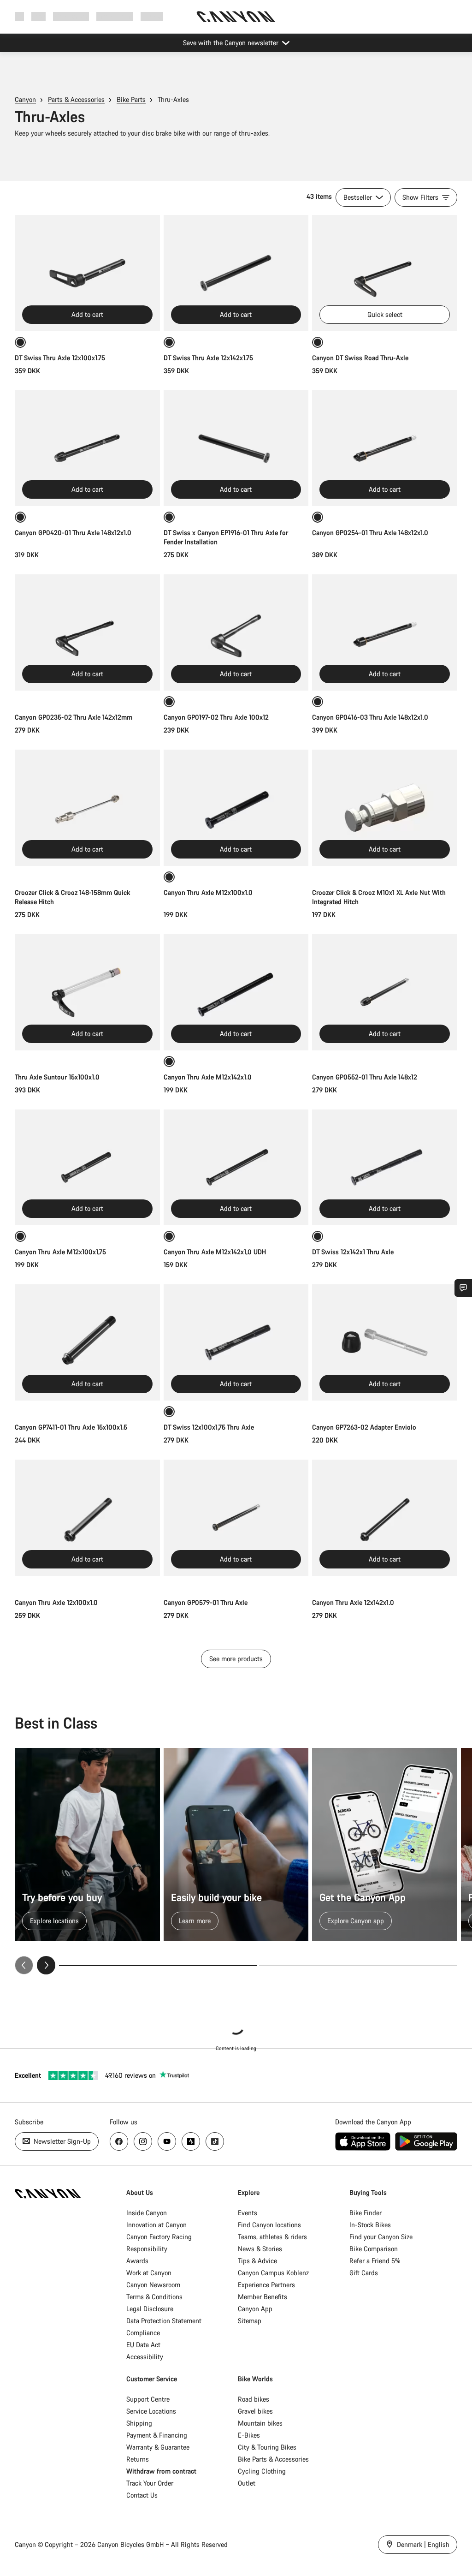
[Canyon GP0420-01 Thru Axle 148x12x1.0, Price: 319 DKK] (87, 448)
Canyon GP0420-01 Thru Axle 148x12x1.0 (73, 533)
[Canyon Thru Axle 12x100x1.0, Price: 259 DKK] (87, 1518)
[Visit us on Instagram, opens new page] (143, 2141)
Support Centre (148, 2399)
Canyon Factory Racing (159, 2237)
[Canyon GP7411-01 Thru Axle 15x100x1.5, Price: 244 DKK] (87, 1342)
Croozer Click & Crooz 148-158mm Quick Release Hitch (72, 897)
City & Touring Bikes (267, 2447)
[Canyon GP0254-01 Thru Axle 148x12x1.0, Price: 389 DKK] (385, 448)
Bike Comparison (374, 2249)
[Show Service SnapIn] (463, 1288)
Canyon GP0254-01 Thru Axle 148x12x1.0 (370, 533)
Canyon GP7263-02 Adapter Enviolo (364, 1427)
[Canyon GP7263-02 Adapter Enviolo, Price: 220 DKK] (385, 1342)
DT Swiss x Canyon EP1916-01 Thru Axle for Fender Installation (226, 537)
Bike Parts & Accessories (273, 2459)
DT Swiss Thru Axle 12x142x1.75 (208, 358)
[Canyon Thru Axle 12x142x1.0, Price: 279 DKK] (385, 1518)
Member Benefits (263, 2297)
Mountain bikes (260, 2423)
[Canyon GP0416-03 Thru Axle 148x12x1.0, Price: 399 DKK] (385, 632)
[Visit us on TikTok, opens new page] (215, 2141)
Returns (138, 2459)
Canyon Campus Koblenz (273, 2273)
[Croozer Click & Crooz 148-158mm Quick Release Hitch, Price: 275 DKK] (87, 808)
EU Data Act (143, 2345)
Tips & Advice (257, 2261)
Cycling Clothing (262, 2471)
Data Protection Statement (164, 2321)
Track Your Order (150, 2483)
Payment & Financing (157, 2435)
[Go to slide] (358, 1965)
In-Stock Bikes (370, 2225)
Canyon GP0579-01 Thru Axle (206, 1602)
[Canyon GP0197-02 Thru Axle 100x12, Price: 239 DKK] (236, 632)
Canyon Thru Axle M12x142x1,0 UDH (215, 1252)
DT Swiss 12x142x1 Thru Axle (353, 1252)
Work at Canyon (149, 2273)
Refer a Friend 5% (375, 2261)
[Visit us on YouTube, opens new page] (167, 2141)
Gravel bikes (255, 2411)
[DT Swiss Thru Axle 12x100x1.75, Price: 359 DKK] (87, 273)
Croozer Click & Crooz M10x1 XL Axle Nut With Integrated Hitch (379, 897)
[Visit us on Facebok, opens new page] (119, 2141)
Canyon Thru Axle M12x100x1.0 (208, 892)
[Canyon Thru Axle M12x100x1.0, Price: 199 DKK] (236, 808)
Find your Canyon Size (381, 2237)
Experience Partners (266, 2285)
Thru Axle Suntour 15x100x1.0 (57, 1077)
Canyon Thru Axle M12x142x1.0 (208, 1077)
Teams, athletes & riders (272, 2237)
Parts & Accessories (76, 99)
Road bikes (254, 2399)
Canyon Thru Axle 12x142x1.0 (353, 1602)
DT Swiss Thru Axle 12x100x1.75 (60, 358)
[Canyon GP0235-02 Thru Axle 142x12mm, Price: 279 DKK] (87, 632)
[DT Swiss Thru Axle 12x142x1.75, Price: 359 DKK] (236, 273)
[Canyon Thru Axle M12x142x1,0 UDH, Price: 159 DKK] (236, 1168)
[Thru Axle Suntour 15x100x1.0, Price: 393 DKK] (87, 992)
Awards (137, 2261)
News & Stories (260, 2249)
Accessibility (145, 2357)
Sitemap (250, 2321)
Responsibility (147, 2249)
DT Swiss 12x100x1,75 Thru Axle (209, 1427)
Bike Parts (131, 99)
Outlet (247, 2483)
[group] (236, 1861)
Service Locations (151, 2411)
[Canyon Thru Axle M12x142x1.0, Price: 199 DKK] (236, 992)
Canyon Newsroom (153, 2285)
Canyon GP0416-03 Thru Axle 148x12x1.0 (370, 717)
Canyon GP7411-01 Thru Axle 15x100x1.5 (71, 1427)
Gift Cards (364, 2273)
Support (152, 16)
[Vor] (46, 1965)
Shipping (139, 2423)
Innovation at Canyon (156, 2225)
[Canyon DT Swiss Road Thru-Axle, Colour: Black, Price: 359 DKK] (385, 273)
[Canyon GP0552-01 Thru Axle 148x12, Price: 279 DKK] (385, 992)
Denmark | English (422, 2544)
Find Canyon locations (269, 2225)
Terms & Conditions (154, 2297)
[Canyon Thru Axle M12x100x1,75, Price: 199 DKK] (87, 1168)
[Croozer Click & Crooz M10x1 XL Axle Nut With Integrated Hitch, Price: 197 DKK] (385, 808)
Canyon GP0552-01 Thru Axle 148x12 (365, 1077)
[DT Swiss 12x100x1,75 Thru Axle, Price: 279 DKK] (236, 1342)
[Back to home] (236, 17)
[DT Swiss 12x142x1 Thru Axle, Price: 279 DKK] (385, 1168)
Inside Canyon (147, 2213)
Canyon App (255, 2309)
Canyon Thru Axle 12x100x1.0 (56, 1602)
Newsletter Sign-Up (61, 2141)
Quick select (385, 314)
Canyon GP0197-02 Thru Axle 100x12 (216, 717)
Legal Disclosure (150, 2309)
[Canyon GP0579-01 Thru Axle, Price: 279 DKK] (236, 1518)
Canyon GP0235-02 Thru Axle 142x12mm (74, 717)
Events (248, 2213)
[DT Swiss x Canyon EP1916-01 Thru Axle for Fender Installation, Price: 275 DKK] (236, 448)
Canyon (25, 99)
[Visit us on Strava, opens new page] (191, 2141)
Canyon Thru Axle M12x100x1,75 (60, 1252)
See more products (236, 1659)
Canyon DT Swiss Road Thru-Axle (360, 358)
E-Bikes (249, 2435)
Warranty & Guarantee (158, 2447)
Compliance (143, 2333)
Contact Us (142, 2495)
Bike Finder (366, 2213)
